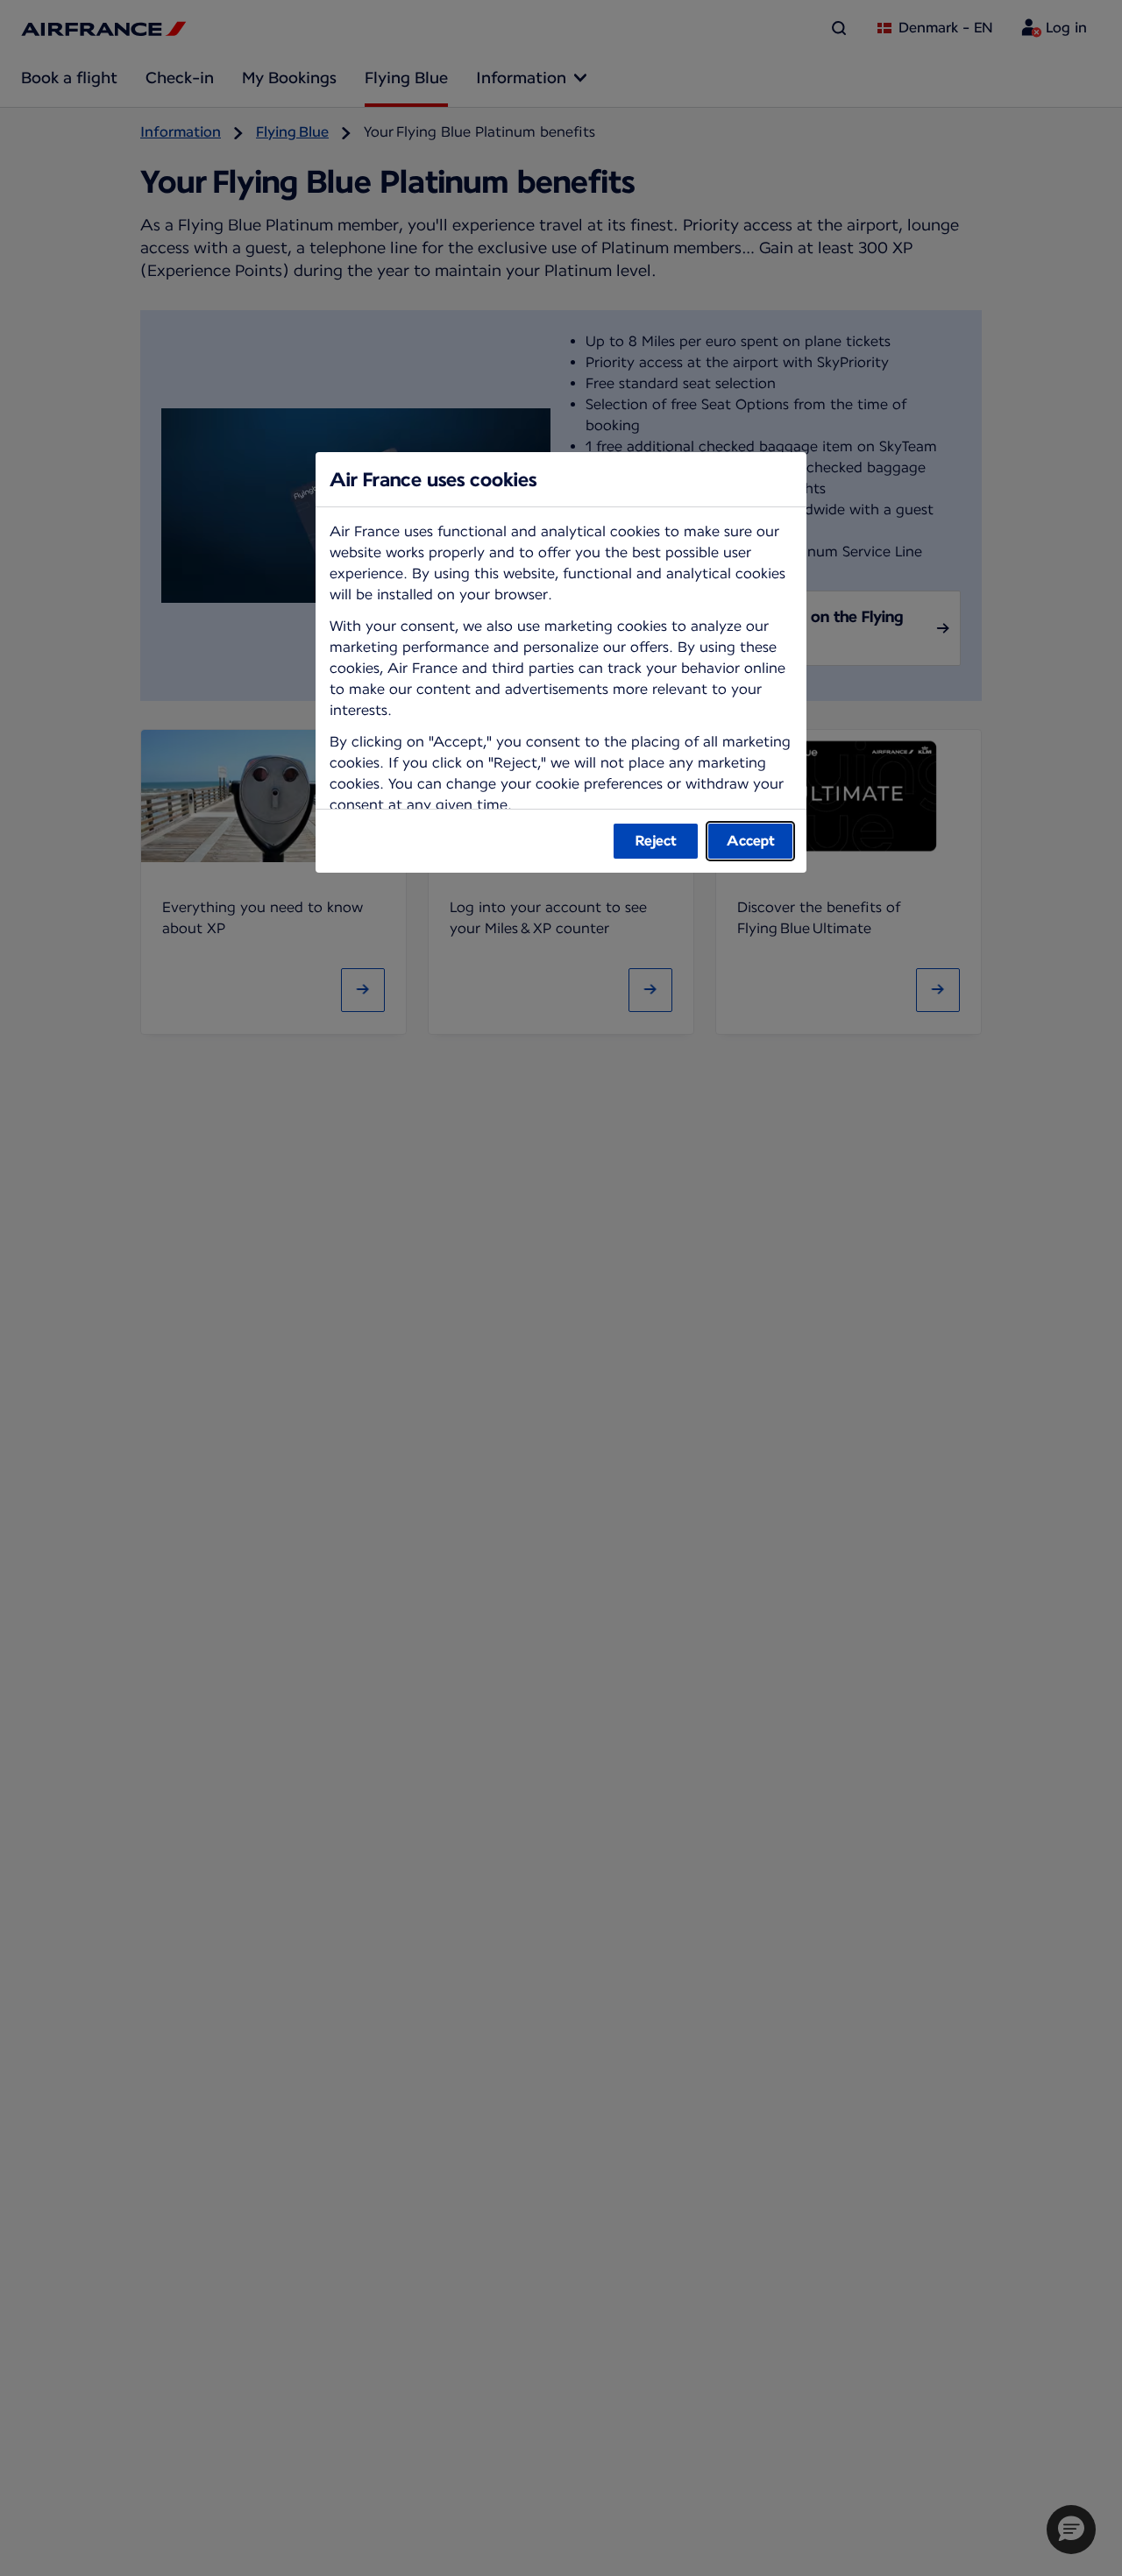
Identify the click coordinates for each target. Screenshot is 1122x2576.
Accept (751, 841)
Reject (656, 841)
